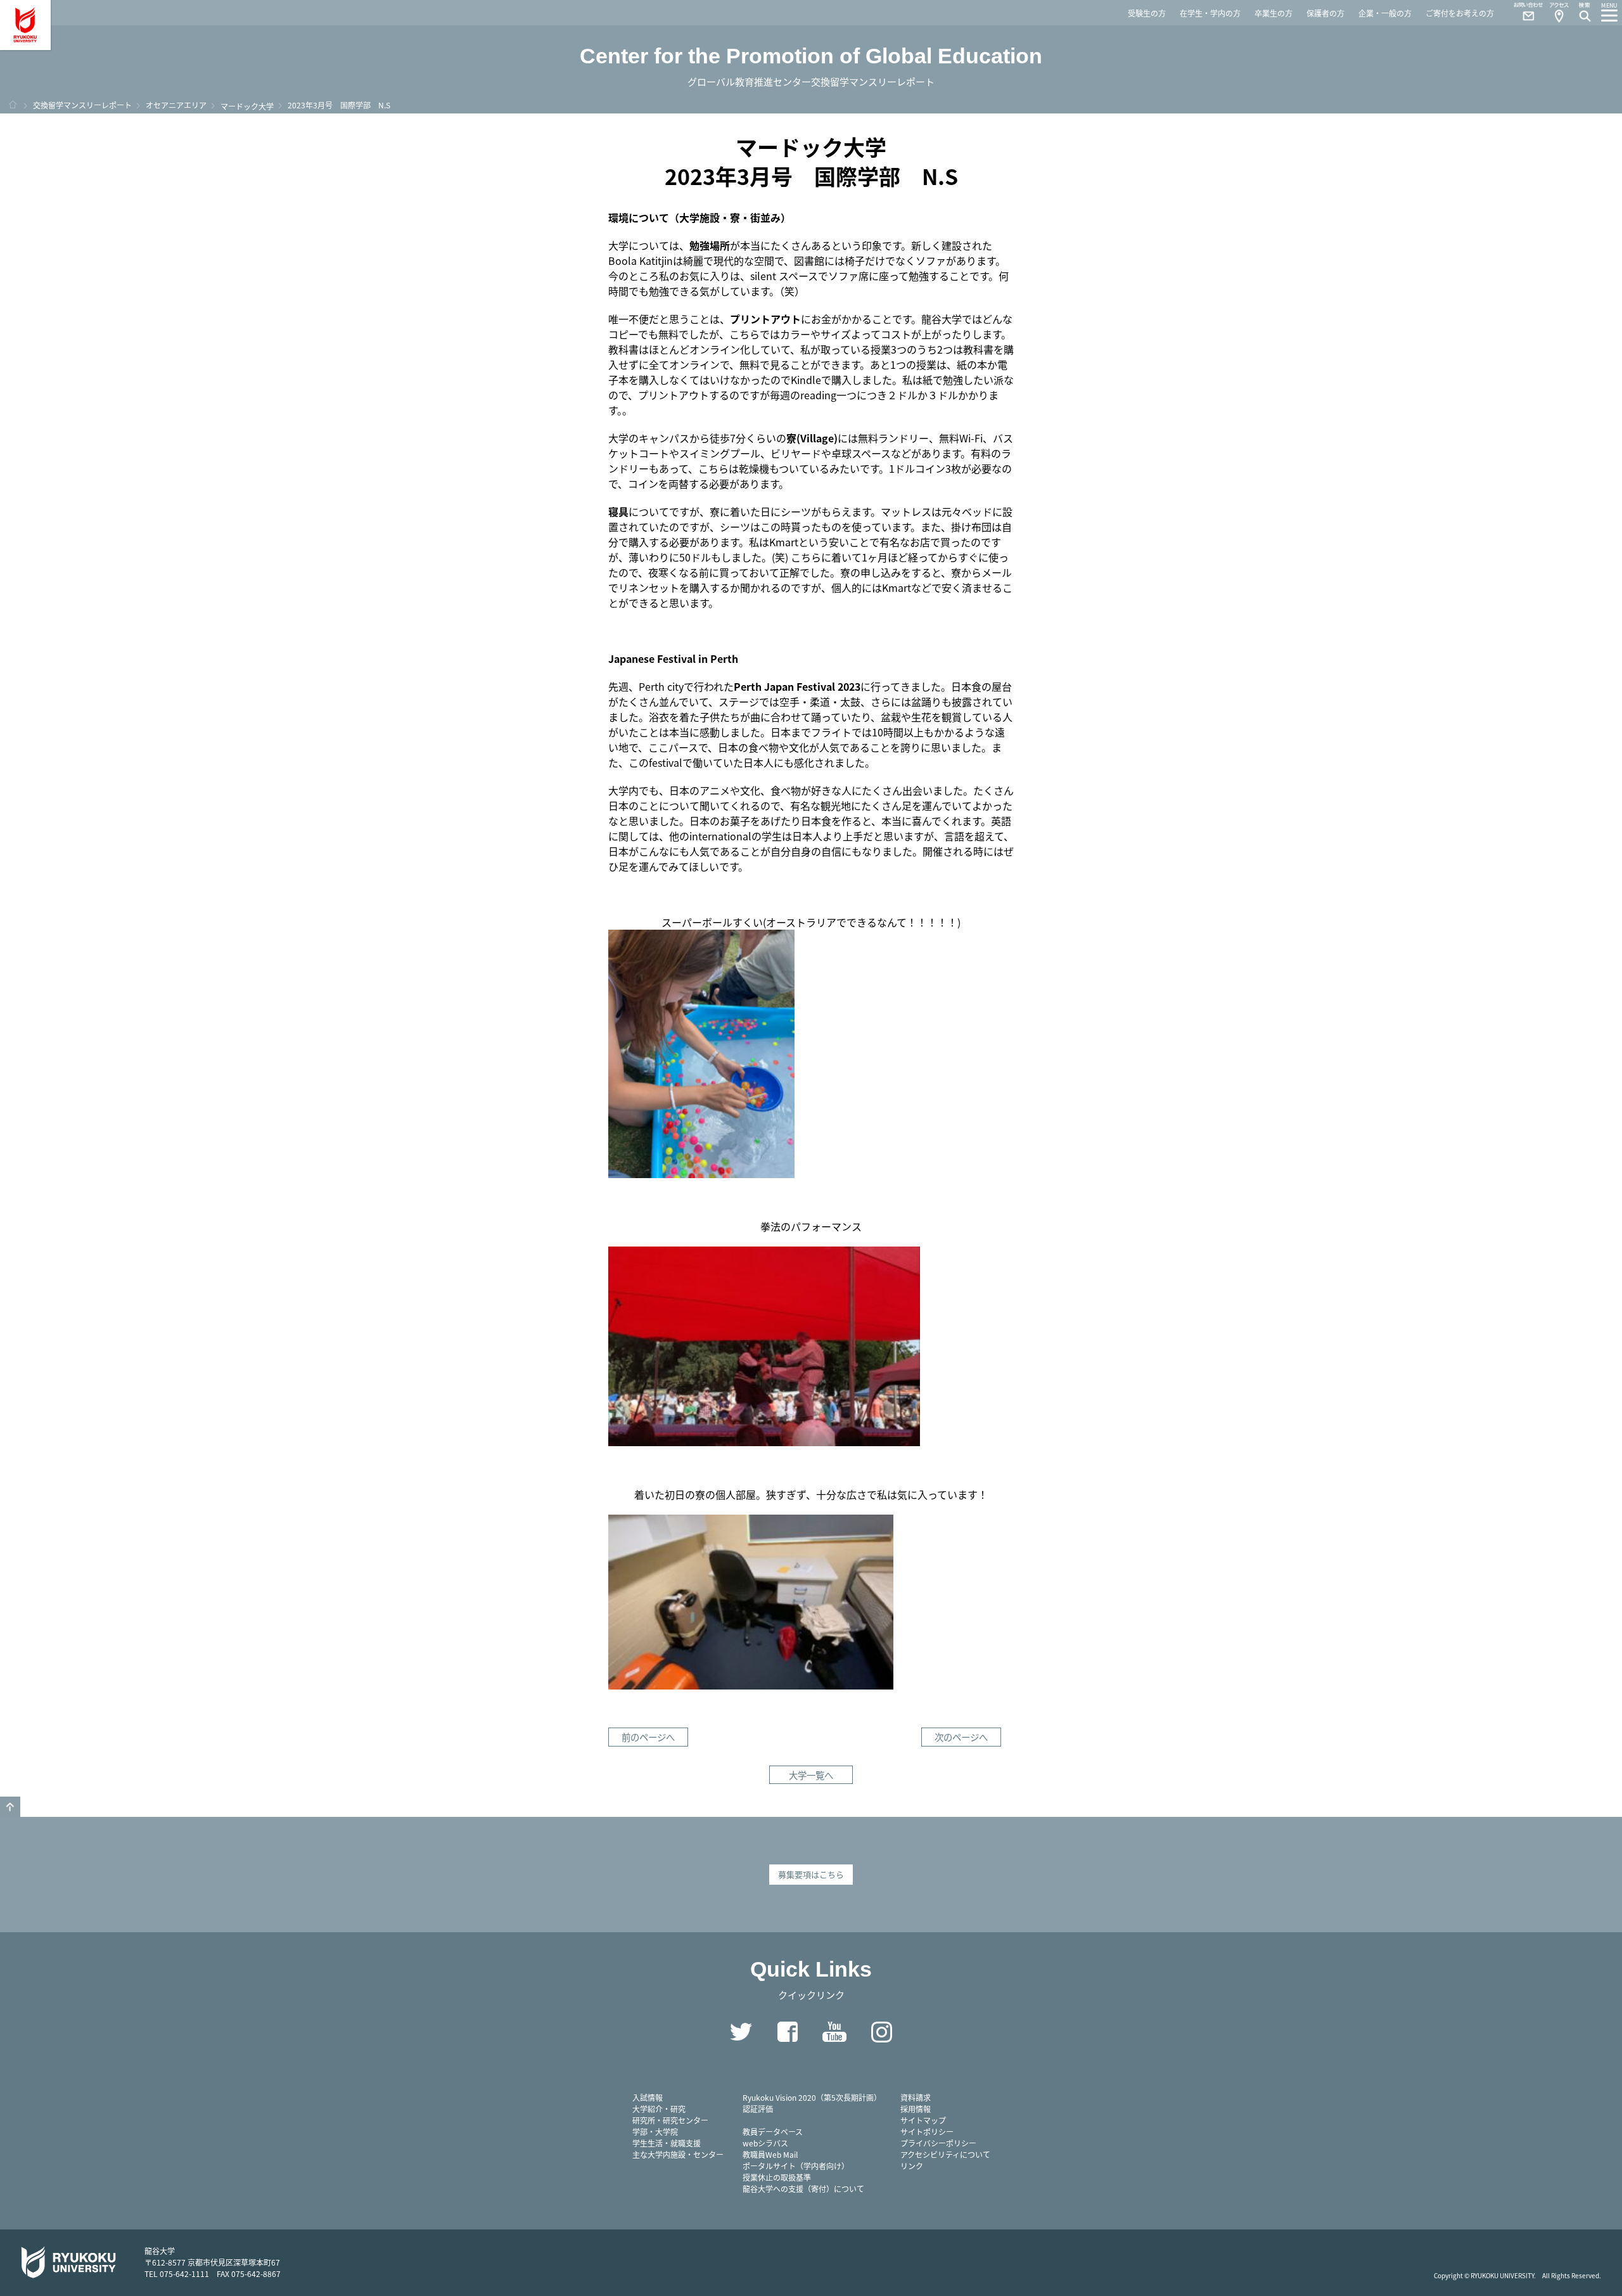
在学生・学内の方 (1210, 13)
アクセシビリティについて (945, 2154)
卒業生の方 (1274, 13)
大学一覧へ (811, 1775)
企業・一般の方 (1385, 13)
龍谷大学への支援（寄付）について (803, 2189)
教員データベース (773, 2132)
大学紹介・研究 (659, 2109)
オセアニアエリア (176, 105)
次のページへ (961, 1737)
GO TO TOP (10, 1807)
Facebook (788, 2032)
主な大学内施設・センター (678, 2154)
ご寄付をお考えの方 (1460, 13)
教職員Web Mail (770, 2154)
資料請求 (916, 2097)
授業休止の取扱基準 (777, 2177)
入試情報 (648, 2097)
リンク (912, 2166)
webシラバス (765, 2143)
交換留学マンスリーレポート (82, 105)
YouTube (834, 2032)
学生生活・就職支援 (667, 2143)
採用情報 (916, 2109)
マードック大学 (247, 106)
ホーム (13, 105)
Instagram (881, 2032)
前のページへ (648, 1737)
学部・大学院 (655, 2132)
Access (1559, 13)
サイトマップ (923, 2120)
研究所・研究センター (670, 2120)
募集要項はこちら (811, 1874)
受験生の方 (1147, 13)
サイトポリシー (927, 2132)
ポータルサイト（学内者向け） (796, 2166)
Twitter (741, 2032)
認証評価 (758, 2109)
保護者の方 (1325, 13)
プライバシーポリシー (938, 2143)
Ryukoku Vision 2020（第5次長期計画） (812, 2097)
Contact (1523, 13)
